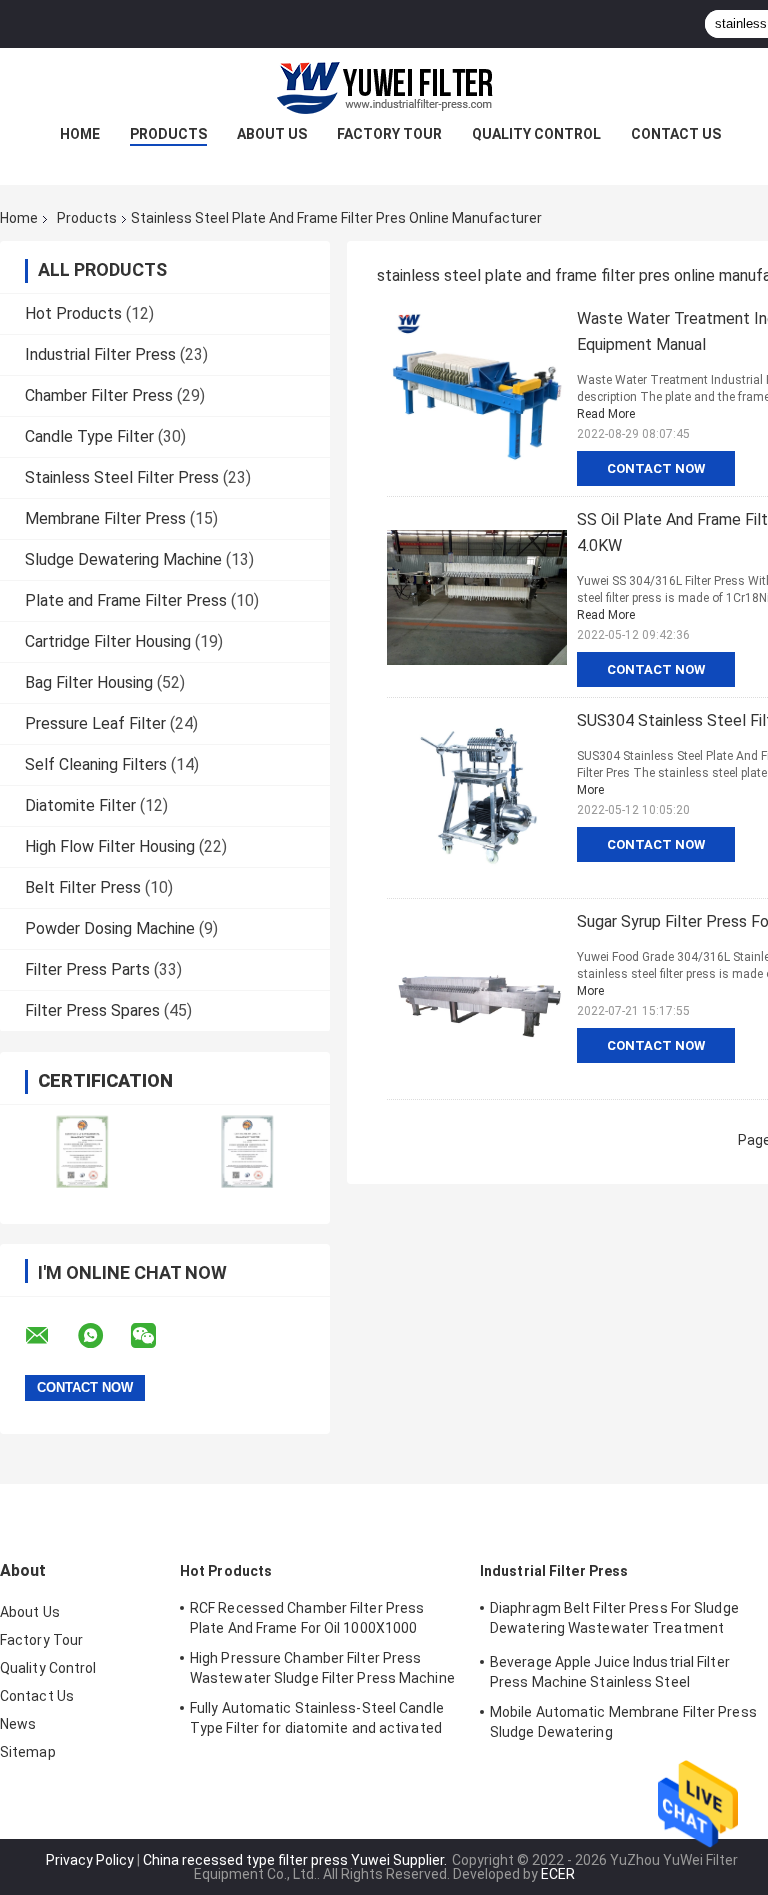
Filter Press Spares (92, 1010)
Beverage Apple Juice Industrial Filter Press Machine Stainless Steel (610, 1672)
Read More (606, 414)
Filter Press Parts (87, 969)
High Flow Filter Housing (110, 846)
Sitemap (28, 1752)
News (18, 1724)
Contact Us (676, 134)
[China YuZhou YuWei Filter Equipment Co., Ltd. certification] (82, 1151)
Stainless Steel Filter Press (122, 477)
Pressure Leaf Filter (95, 723)
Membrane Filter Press (105, 518)
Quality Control (536, 134)
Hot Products (73, 313)
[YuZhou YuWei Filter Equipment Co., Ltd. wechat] (156, 1336)
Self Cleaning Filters (96, 764)
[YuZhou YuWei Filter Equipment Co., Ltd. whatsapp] (103, 1336)
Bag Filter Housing (89, 682)
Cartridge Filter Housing (108, 641)
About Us (272, 134)
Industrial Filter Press (100, 354)
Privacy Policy (90, 1860)
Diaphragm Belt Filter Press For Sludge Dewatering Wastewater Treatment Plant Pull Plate (614, 1621)
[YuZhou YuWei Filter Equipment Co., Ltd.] (384, 88)
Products (168, 134)
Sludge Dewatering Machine (123, 559)
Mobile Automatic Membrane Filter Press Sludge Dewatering (623, 1722)
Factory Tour (389, 134)
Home (80, 134)
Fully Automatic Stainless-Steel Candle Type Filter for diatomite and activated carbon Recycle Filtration (317, 1721)
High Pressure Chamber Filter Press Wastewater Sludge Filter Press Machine (322, 1668)
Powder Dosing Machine (110, 928)
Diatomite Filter (80, 805)
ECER (558, 1874)
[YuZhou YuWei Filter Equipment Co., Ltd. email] (50, 1336)
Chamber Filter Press (99, 395)
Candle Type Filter (89, 436)
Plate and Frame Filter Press (126, 600)
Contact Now (656, 468)
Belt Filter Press (83, 887)
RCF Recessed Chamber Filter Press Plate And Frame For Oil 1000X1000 (307, 1618)
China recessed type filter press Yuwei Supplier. (296, 1860)
